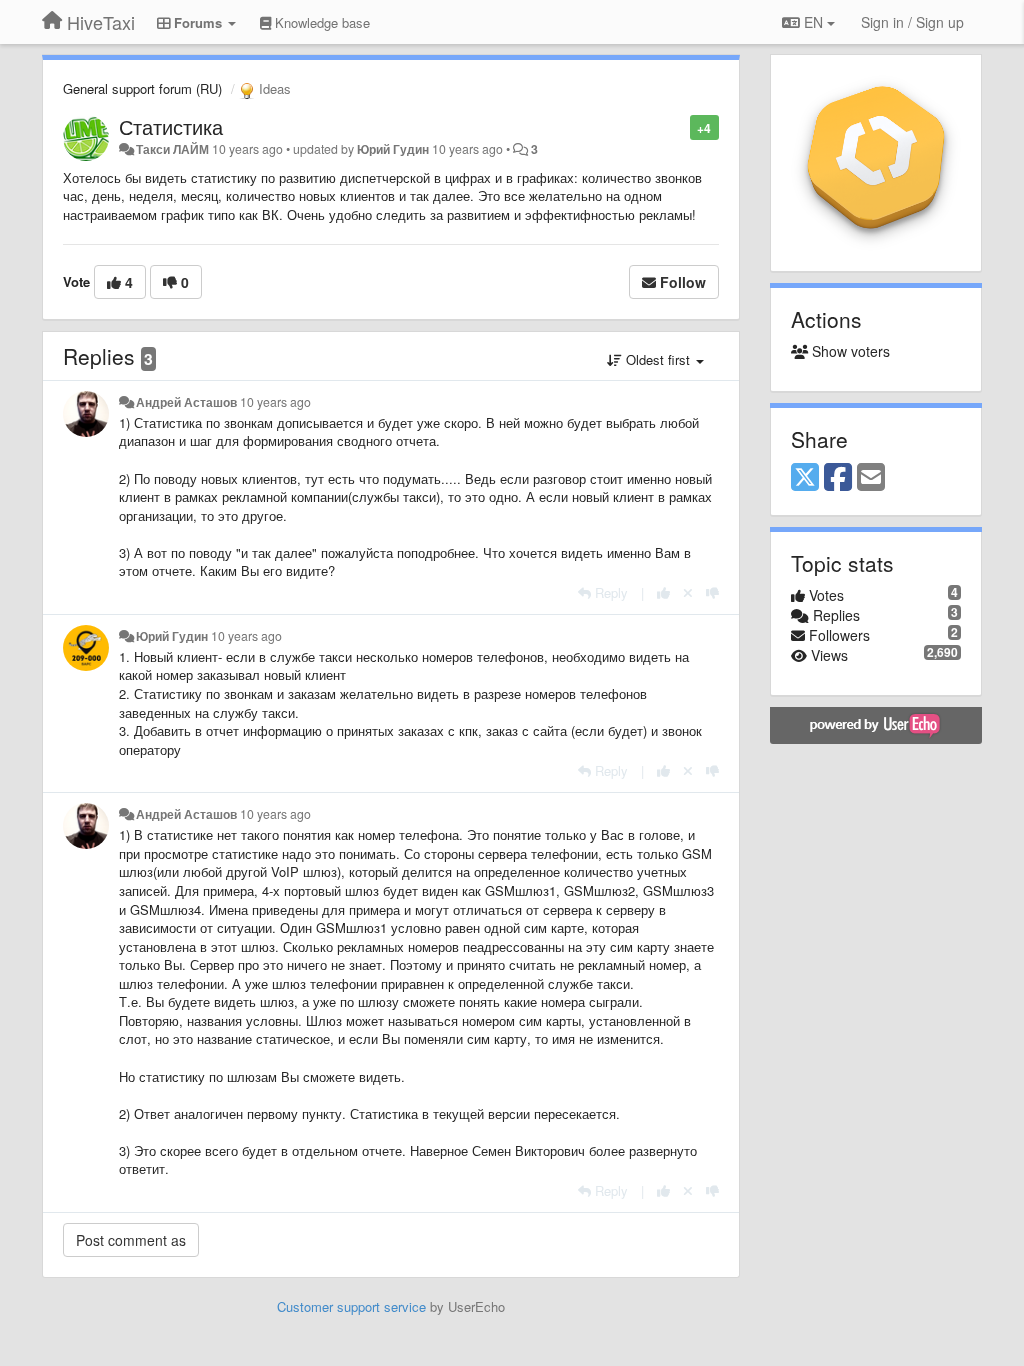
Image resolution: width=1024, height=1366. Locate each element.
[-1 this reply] (712, 592)
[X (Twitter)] (805, 478)
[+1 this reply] (663, 592)
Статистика (171, 126)
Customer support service (351, 1306)
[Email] (871, 478)
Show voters (849, 351)
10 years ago (275, 402)
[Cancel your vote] (688, 592)
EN (813, 22)
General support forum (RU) (142, 88)
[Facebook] (838, 478)
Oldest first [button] (658, 359)
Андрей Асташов (186, 402)
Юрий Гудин (393, 149)
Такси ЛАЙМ (172, 149)
